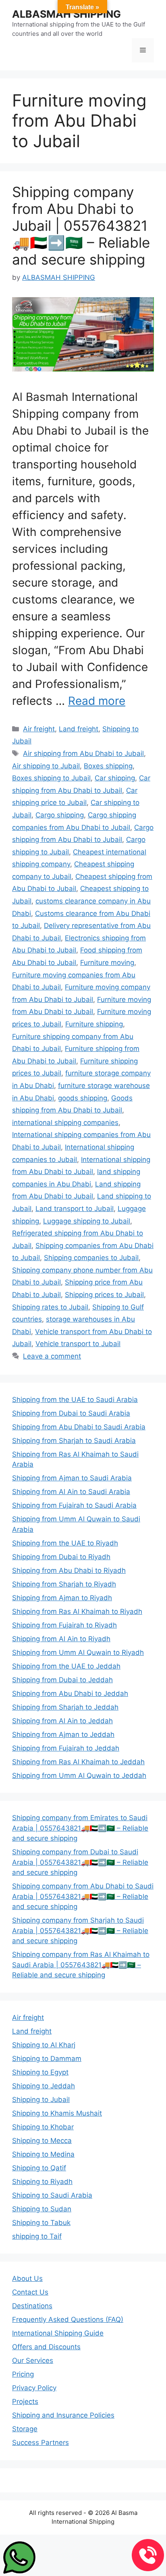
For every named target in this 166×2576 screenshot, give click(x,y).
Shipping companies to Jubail (91, 1258)
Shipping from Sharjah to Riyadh (64, 1584)
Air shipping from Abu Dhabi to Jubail (83, 753)
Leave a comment (52, 1356)
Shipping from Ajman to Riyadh (62, 1598)
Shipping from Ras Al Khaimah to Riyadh (77, 1611)
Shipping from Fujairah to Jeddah (66, 1748)
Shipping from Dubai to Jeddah (62, 1680)
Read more (97, 701)
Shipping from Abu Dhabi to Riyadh (69, 1570)
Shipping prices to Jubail (104, 1295)
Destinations (32, 2306)
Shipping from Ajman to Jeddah (63, 1734)
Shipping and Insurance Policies (63, 2415)
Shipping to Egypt (40, 2072)
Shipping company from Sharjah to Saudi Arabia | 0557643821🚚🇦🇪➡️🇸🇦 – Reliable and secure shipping (80, 1930)
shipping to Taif (37, 2236)
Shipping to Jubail (41, 2100)
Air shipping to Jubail (46, 766)
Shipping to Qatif (39, 2168)
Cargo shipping (60, 815)
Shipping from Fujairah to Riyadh (64, 1625)
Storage (25, 2429)
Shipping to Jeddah (44, 2086)
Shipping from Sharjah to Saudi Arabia (74, 1441)
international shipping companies (65, 1123)
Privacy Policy (34, 2388)
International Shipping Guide (58, 2333)
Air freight (39, 729)
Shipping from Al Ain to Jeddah (62, 1721)
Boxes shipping (108, 766)
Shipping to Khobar (43, 2127)
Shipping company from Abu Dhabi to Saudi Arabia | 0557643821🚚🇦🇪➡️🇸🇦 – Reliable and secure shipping (83, 1896)
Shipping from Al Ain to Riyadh (61, 1639)
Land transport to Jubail (75, 1209)
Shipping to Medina (43, 2154)
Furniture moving (107, 963)
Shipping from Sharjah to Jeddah (65, 1707)
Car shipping (115, 778)
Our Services (33, 2360)
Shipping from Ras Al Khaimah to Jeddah (78, 1762)
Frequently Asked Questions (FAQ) (68, 2319)
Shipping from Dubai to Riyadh (61, 1557)
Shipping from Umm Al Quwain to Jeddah (79, 1775)
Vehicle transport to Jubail (78, 1344)
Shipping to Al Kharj (44, 2045)
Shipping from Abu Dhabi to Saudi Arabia (79, 1427)
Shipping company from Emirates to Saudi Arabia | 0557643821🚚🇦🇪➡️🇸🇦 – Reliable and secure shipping (80, 1828)
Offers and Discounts (46, 2347)
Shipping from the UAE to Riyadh (65, 1543)
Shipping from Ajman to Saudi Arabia (72, 1478)
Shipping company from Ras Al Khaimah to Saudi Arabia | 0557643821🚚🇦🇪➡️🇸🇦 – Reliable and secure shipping (81, 1965)
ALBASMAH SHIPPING (66, 14)
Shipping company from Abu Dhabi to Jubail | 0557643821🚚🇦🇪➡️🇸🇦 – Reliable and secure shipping (81, 226)
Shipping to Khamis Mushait (57, 2113)
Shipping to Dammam (47, 2059)
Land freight (79, 729)
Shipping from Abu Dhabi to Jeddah (70, 1693)
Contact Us (30, 2292)
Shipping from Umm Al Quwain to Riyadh (78, 1652)
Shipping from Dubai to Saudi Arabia (71, 1413)
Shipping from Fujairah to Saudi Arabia (74, 1505)
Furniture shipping (94, 1024)
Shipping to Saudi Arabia (52, 2195)
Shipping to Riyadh (42, 2182)
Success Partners (40, 2443)
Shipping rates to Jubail (50, 1307)
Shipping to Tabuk (41, 2223)
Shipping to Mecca (42, 2141)
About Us (27, 2278)
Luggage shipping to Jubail (87, 1221)
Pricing (23, 2374)
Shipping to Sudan (42, 2209)
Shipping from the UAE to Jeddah (66, 1666)
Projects (25, 2402)
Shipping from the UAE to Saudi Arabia (75, 1400)
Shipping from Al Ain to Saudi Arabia (71, 1492)
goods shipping (83, 1098)
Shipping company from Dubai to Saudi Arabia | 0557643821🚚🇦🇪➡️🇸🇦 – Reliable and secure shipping (80, 1862)
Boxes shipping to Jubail (51, 778)
